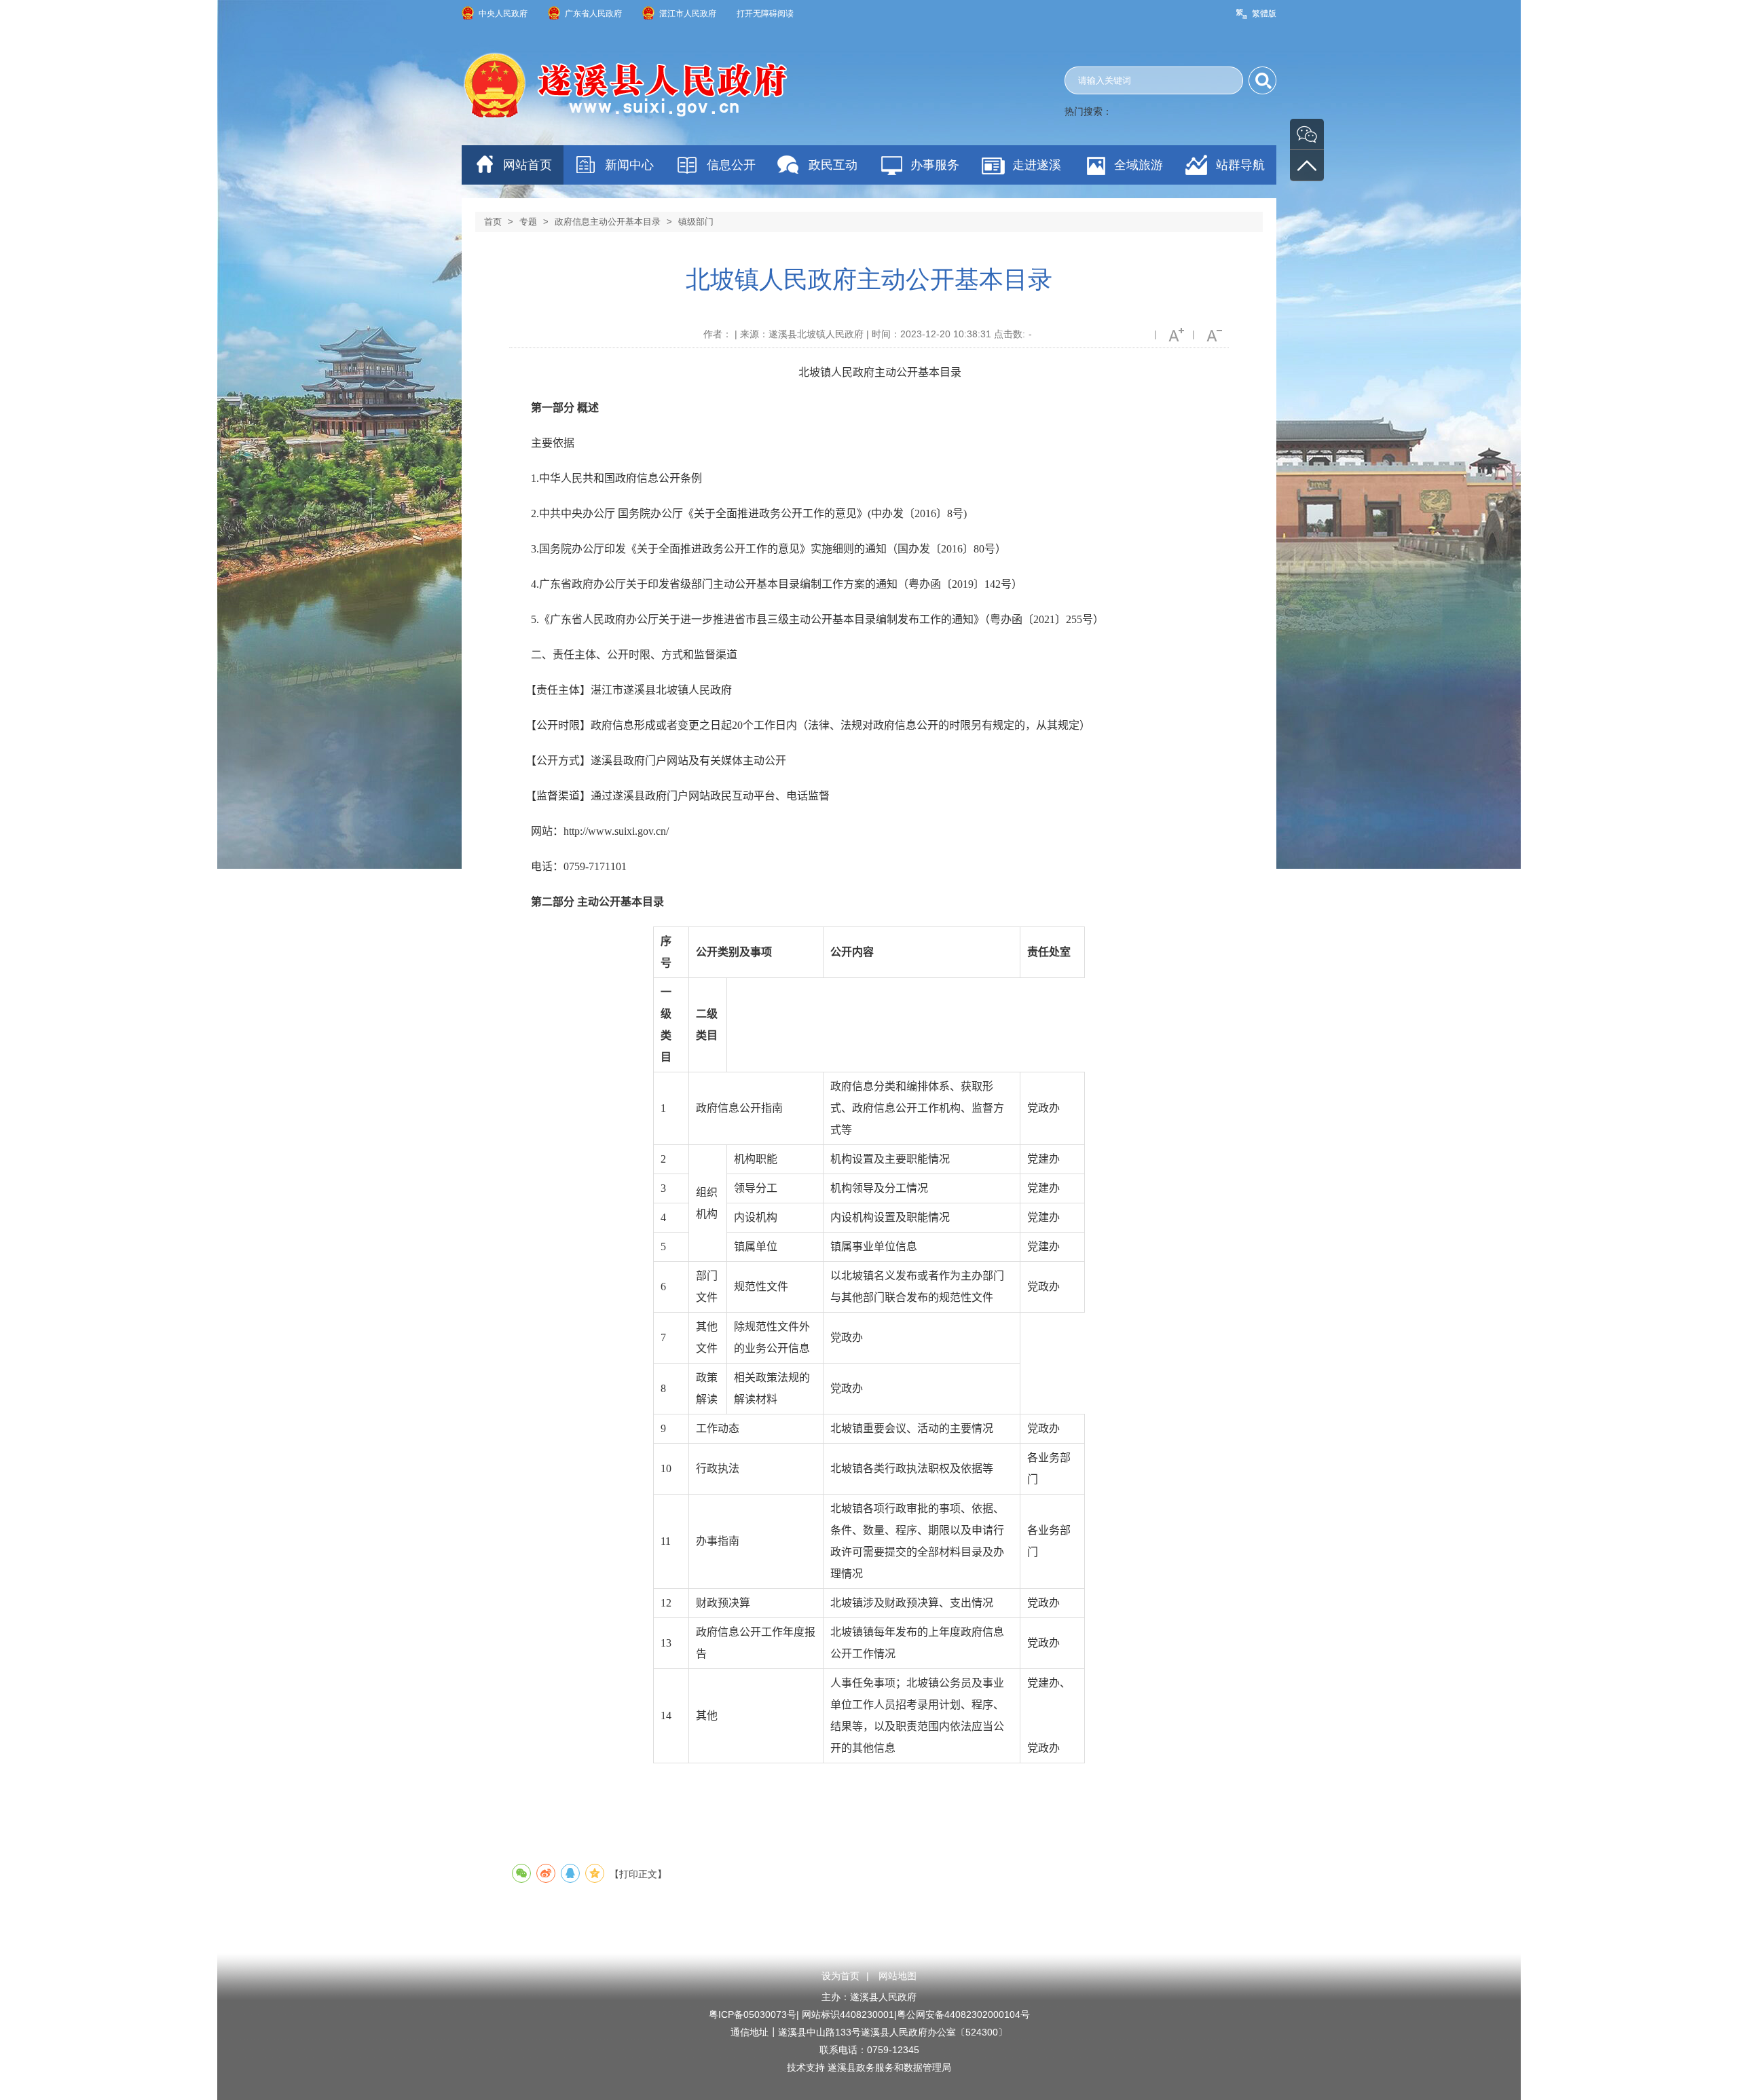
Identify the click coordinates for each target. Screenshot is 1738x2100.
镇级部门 (696, 222)
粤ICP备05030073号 (753, 2014)
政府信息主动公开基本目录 (608, 222)
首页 (493, 222)
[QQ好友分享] (570, 1873)
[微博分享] (546, 1873)
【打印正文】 (638, 1874)
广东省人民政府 (593, 14)
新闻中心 (629, 165)
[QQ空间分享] (595, 1873)
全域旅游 (1139, 165)
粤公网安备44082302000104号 (963, 2014)
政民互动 (833, 165)
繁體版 (1264, 14)
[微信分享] (521, 1873)
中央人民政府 (503, 14)
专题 (528, 222)
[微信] (1307, 134)
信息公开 (731, 165)
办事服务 (935, 165)
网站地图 (898, 1976)
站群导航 (1240, 165)
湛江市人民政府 (688, 14)
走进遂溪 (1037, 165)
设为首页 (840, 1976)
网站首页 (528, 165)
